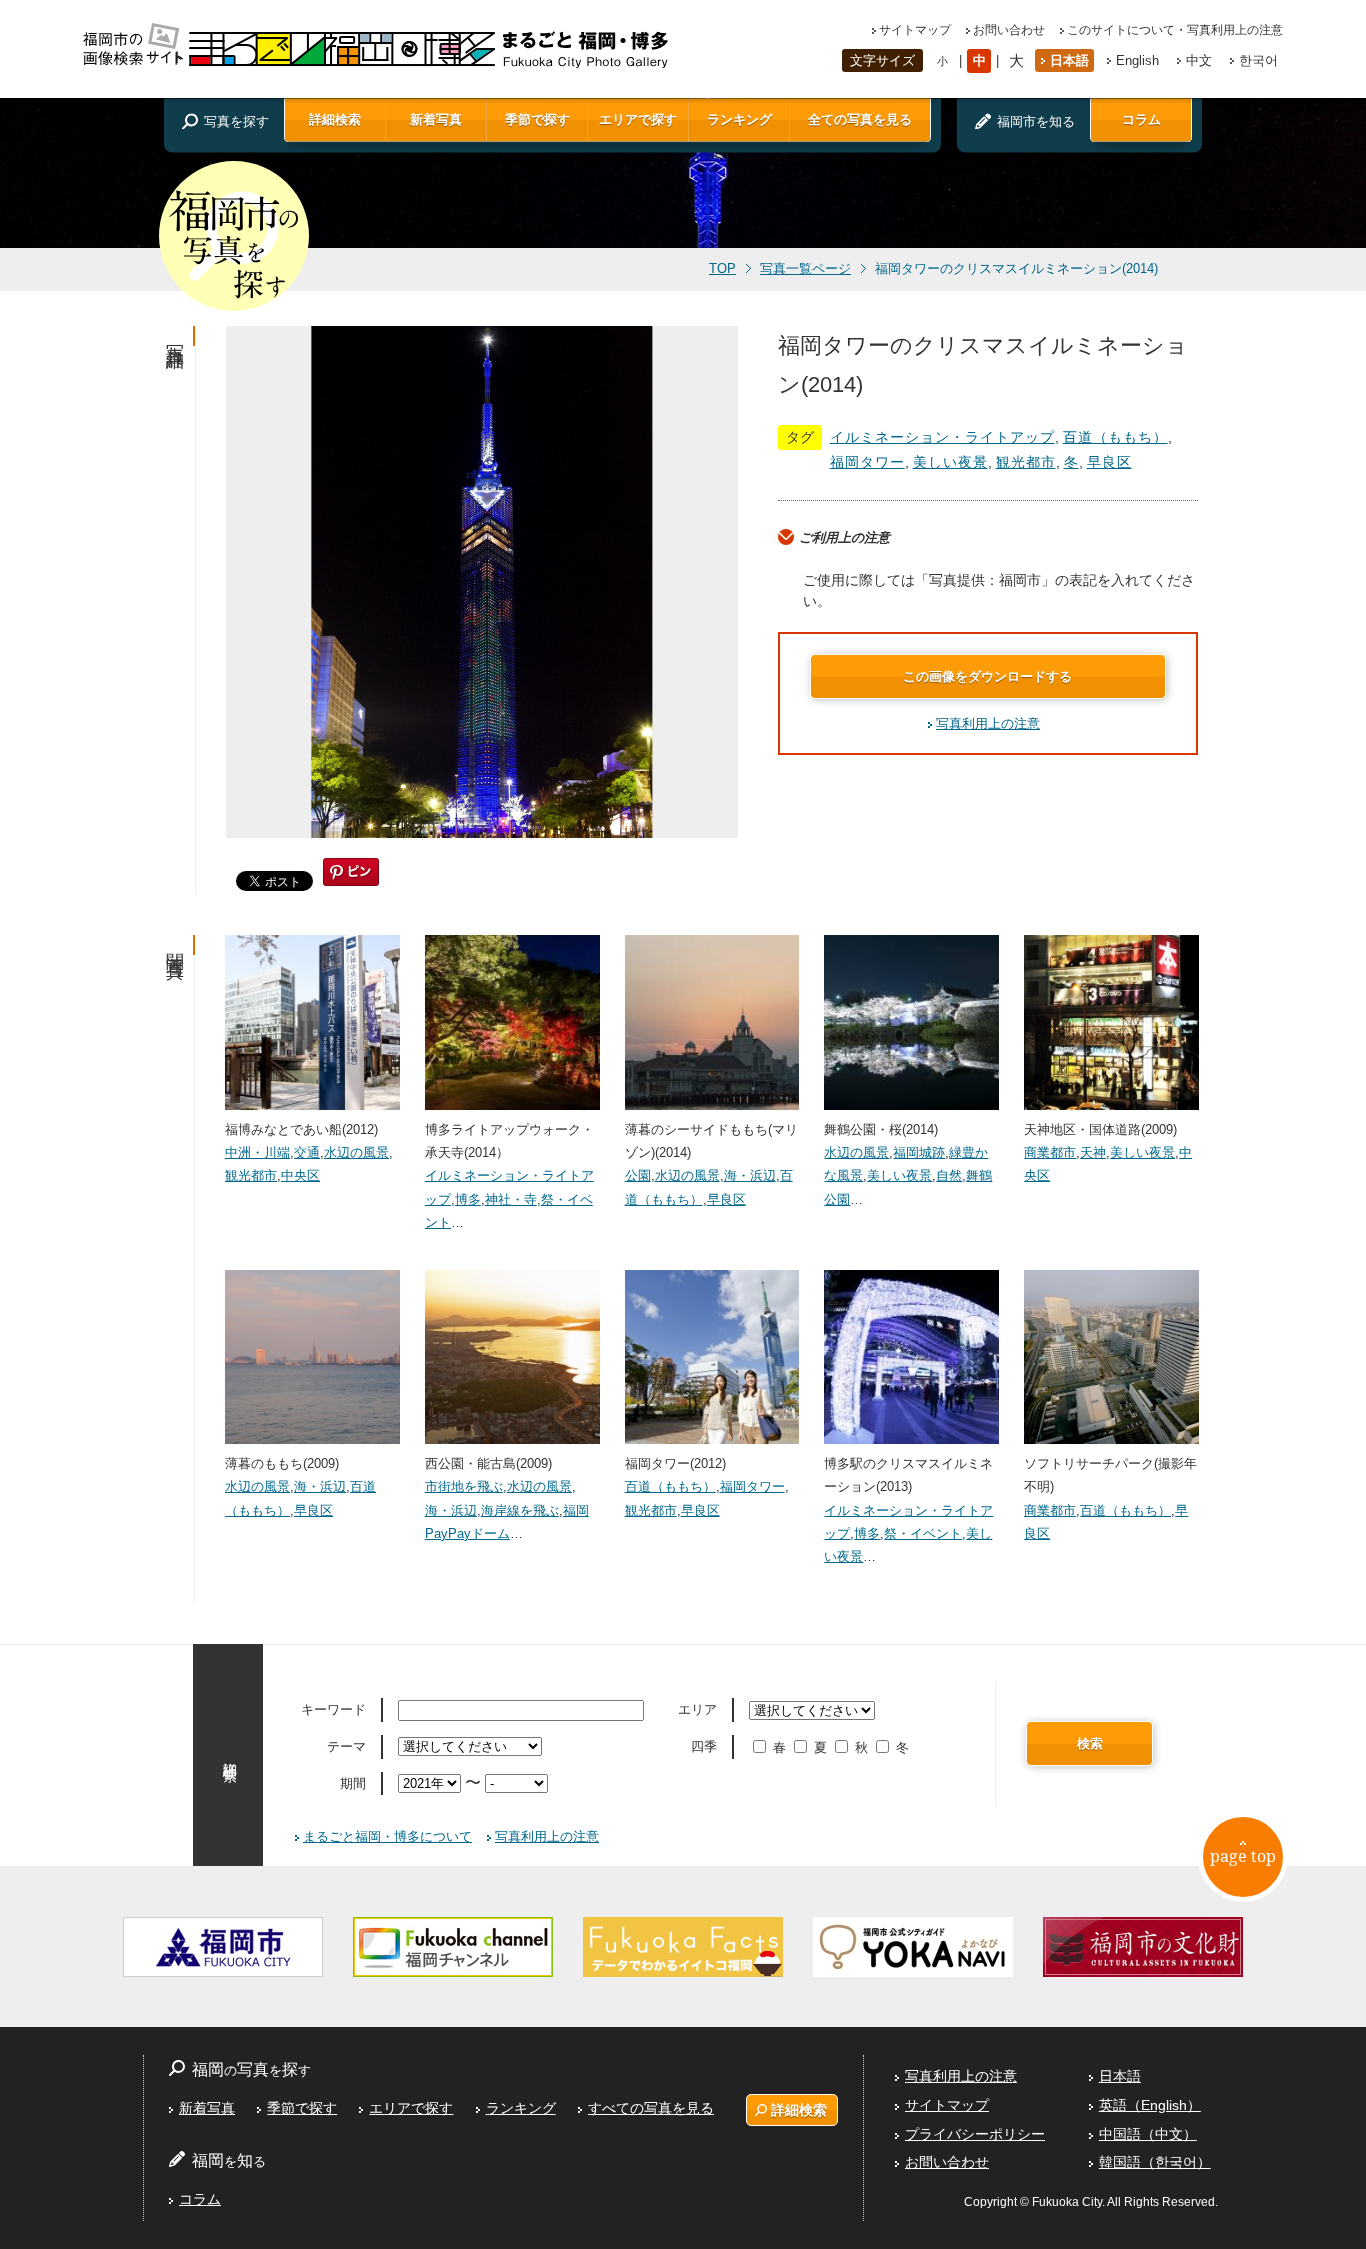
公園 (638, 1175)
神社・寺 (511, 1199)
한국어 (1258, 60)
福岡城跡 (919, 1152)
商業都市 (1050, 1152)
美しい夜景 (950, 462)
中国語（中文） (1148, 2134)
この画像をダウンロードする (987, 676)
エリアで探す (638, 119)
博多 (468, 1199)
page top (1243, 1856)
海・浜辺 (750, 1175)
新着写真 (436, 119)
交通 (307, 1152)
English (1137, 60)
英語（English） (1150, 2105)
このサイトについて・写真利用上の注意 (1175, 30)
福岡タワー (867, 462)
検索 (1090, 1743)
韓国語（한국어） (1155, 2162)
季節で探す (537, 119)
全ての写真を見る (860, 119)
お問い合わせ (1009, 30)
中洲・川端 (257, 1152)
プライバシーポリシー (975, 2134)
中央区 (300, 1175)
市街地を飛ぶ (464, 1486)
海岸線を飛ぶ (520, 1510)
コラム (1141, 119)
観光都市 (1026, 462)
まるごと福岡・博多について (387, 1836)
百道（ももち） (1115, 437)
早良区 (1109, 462)
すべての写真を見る (651, 2108)
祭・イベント (923, 1533)
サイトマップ (915, 30)
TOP (722, 269)
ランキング (739, 119)
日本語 (1069, 60)
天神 (1093, 1152)
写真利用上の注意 (988, 723)
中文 (1199, 60)
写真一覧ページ (805, 269)
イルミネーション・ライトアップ (942, 437)
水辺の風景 (356, 1152)
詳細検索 (335, 119)
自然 (949, 1175)
